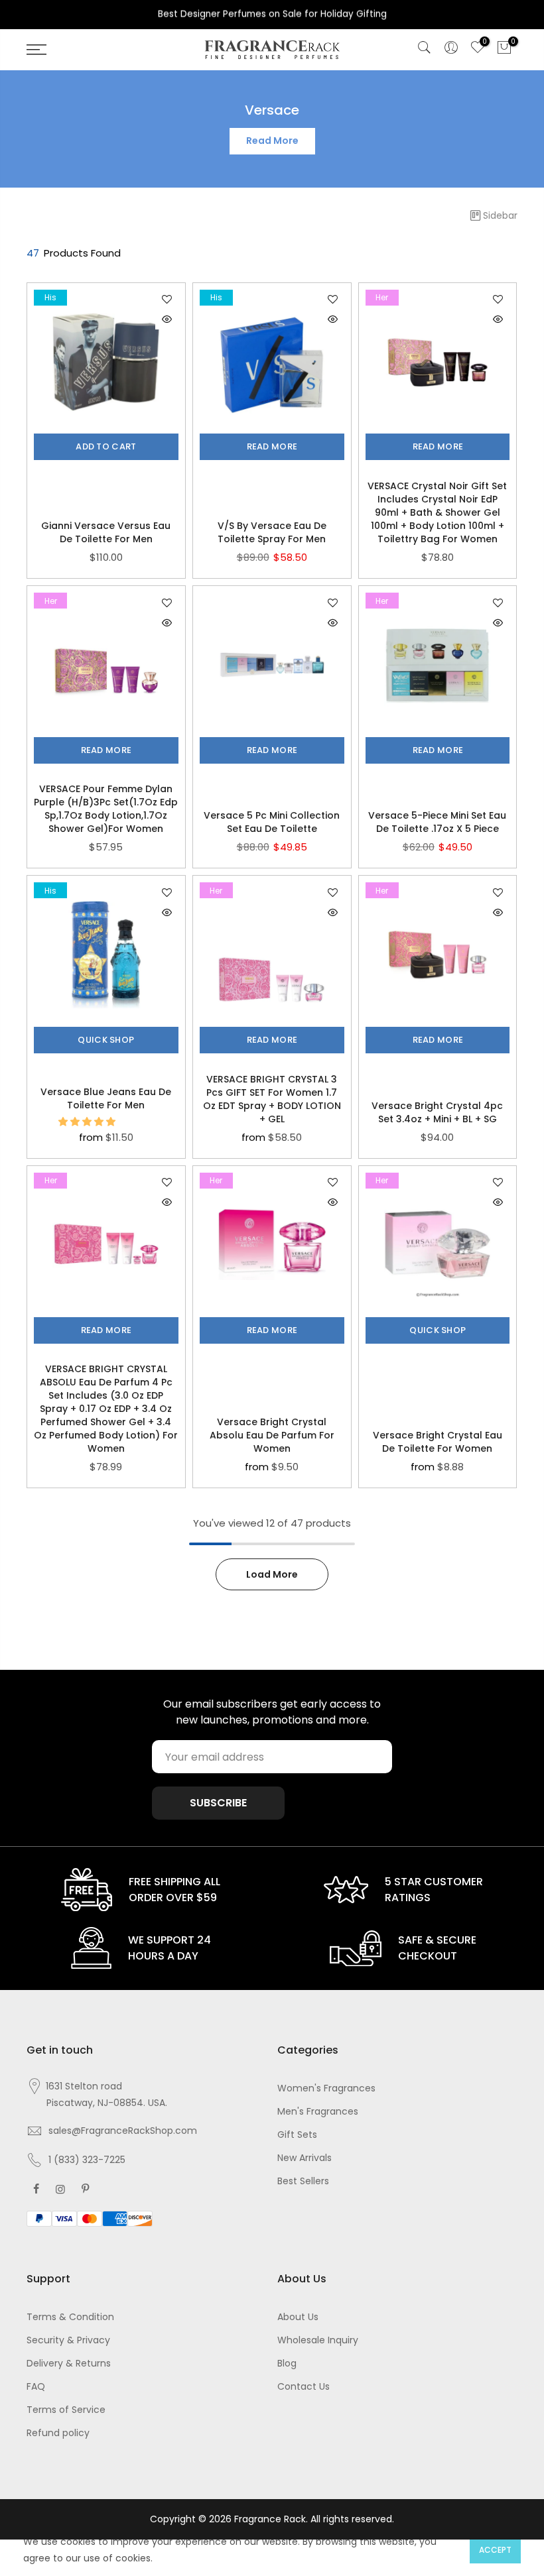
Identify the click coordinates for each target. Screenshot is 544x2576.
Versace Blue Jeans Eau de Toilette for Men (106, 1098)
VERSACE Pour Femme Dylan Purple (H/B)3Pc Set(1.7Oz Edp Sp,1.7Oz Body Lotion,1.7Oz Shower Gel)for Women (106, 809)
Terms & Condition (70, 2317)
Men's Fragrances (318, 2111)
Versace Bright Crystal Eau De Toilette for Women (438, 1442)
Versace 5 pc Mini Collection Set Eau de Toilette (272, 822)
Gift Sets (297, 2135)
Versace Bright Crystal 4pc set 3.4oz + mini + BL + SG (437, 1112)
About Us (298, 2317)
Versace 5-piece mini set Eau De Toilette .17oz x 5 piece (437, 822)
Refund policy (58, 2433)
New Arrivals (305, 2158)
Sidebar (500, 215)
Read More (272, 141)
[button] (88, 1122)
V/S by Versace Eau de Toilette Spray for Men (272, 532)
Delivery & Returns (69, 2363)
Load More (272, 1574)
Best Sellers (303, 2181)
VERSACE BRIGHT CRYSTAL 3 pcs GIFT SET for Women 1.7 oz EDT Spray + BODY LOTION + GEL (272, 1099)
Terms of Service (66, 2410)
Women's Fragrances (326, 2088)
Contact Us (304, 2386)
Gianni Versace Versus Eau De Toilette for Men (106, 532)
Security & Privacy (68, 2340)
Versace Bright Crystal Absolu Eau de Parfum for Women (272, 1435)
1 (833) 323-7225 (87, 2160)
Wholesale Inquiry (318, 2340)
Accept (495, 2550)
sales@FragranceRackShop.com (123, 2131)
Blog (287, 2363)
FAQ (36, 2386)
